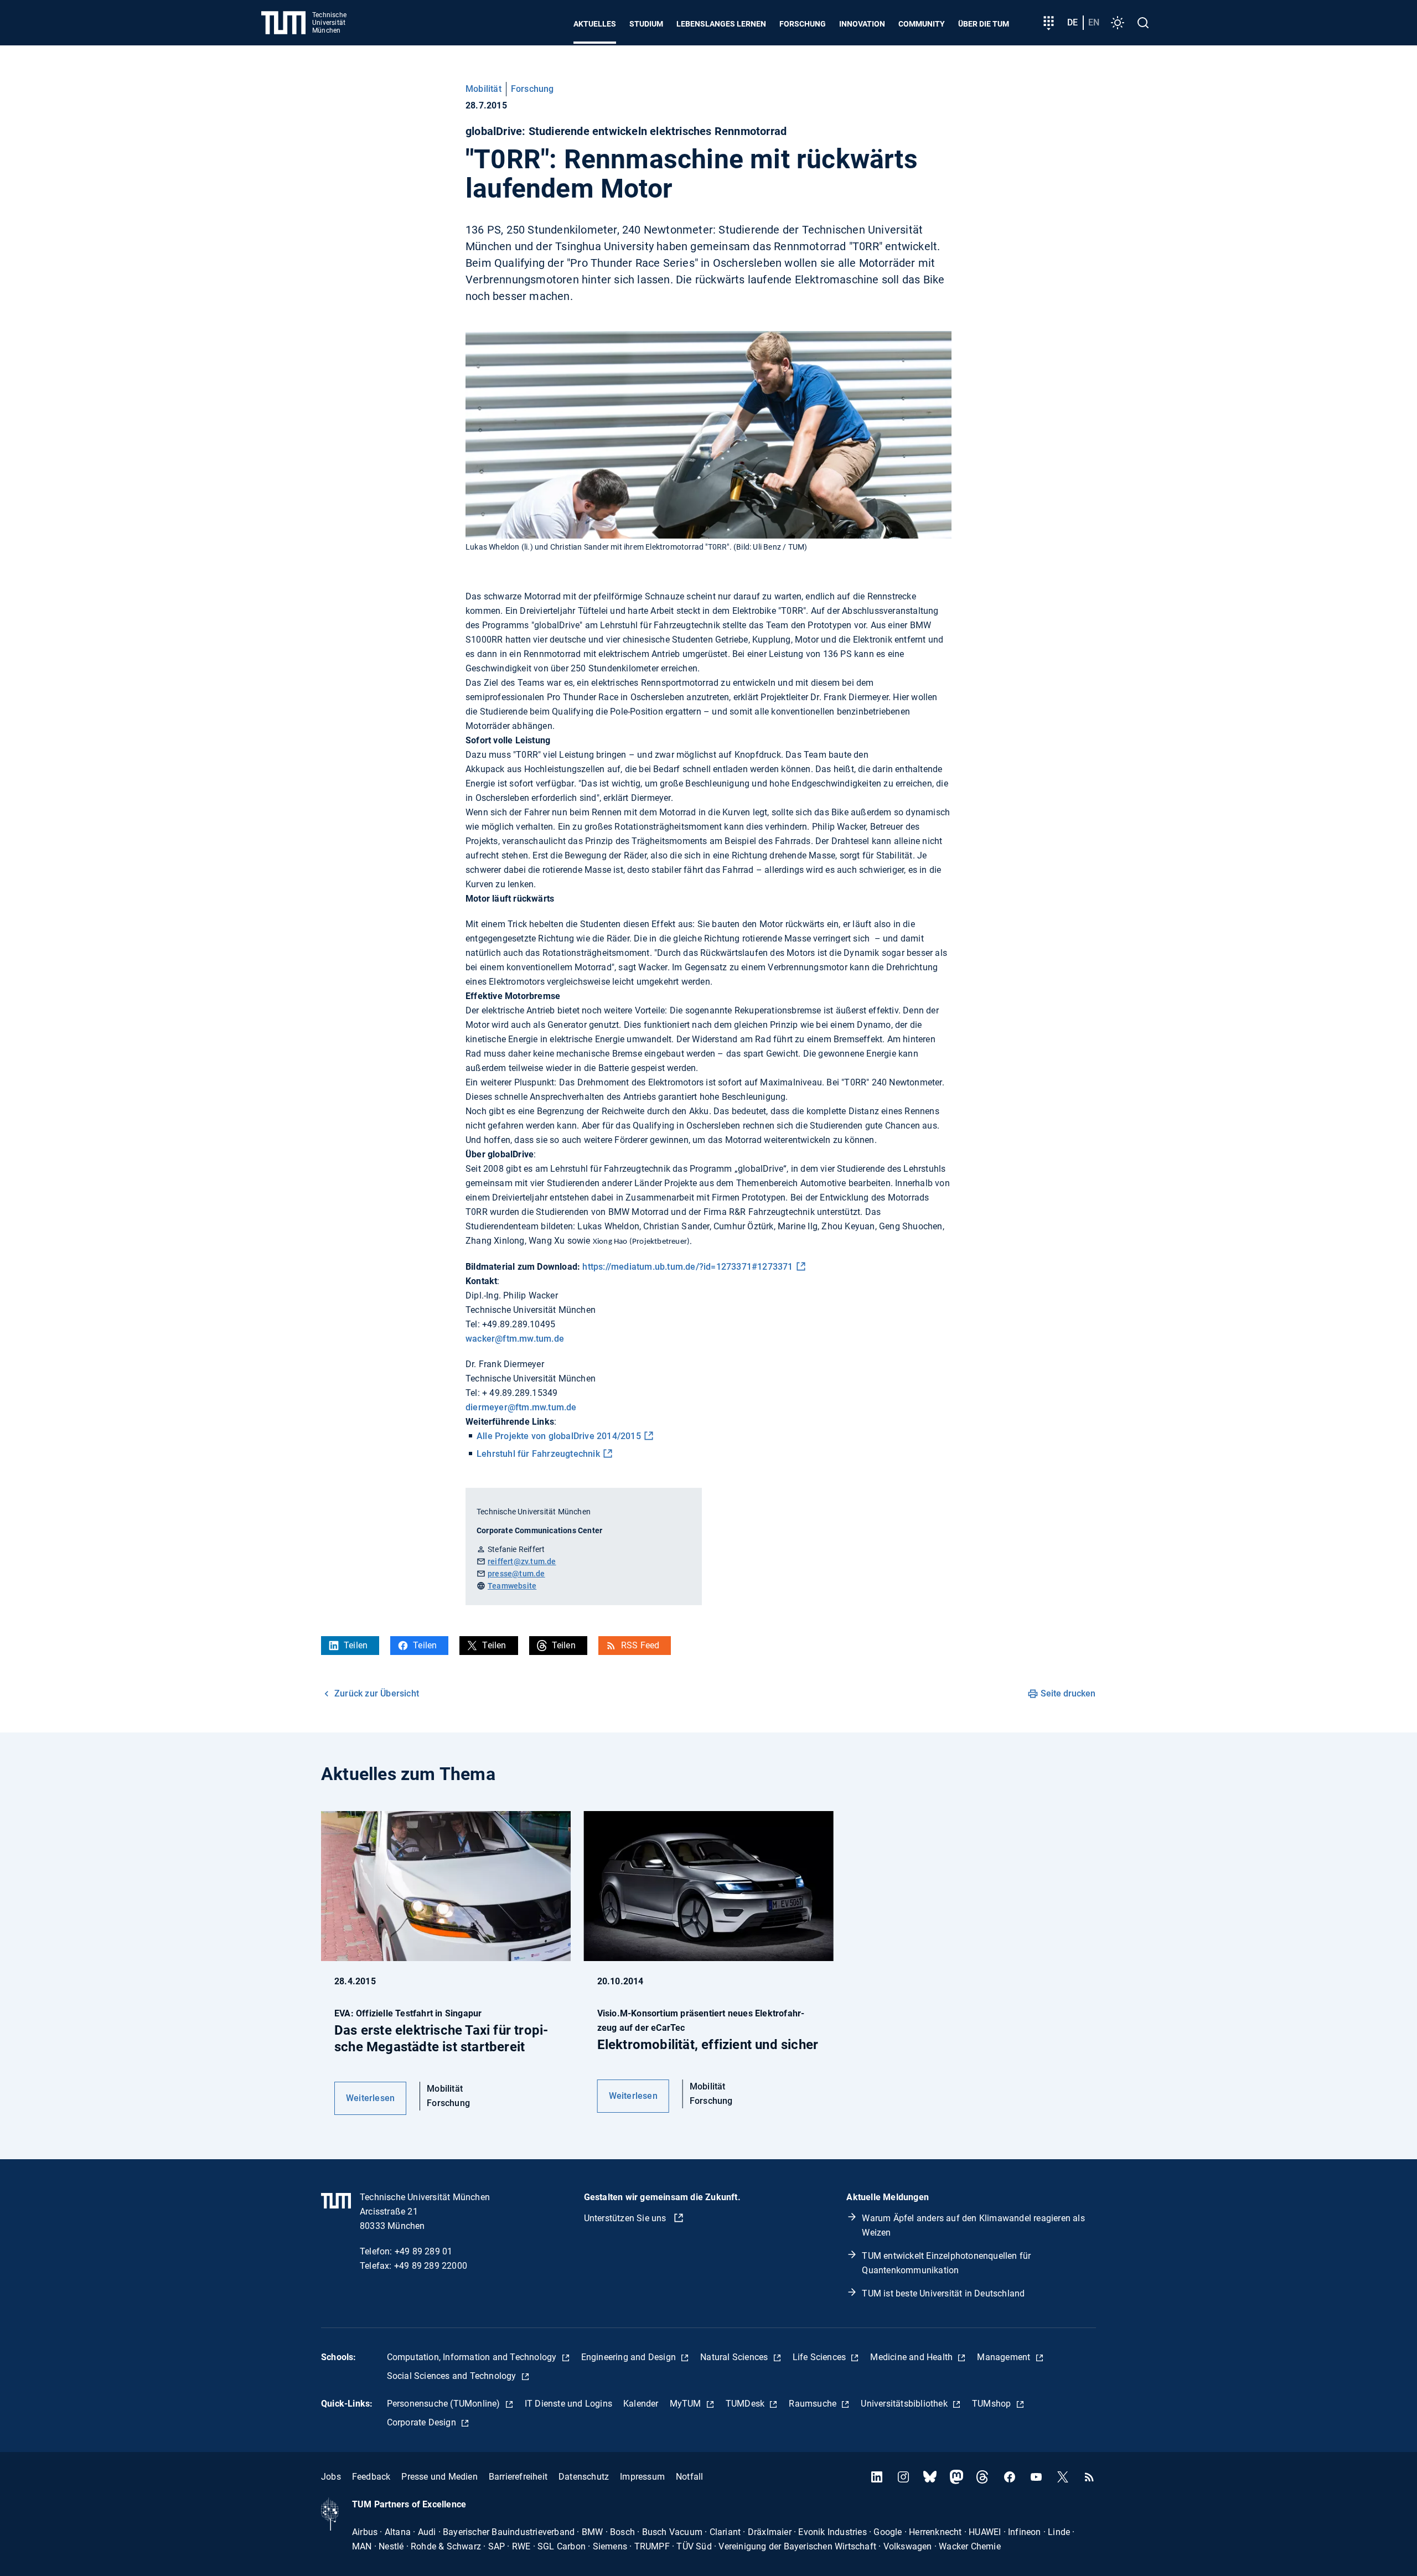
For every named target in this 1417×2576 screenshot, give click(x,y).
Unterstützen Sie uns (626, 2218)
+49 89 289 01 (424, 2251)
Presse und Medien (439, 2477)
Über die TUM (984, 24)
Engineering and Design (630, 2357)
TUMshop (993, 2404)
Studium (646, 24)
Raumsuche (814, 2404)
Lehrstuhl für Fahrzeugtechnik (538, 1454)
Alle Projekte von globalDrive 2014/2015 (559, 1436)
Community (922, 24)
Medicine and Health (912, 2357)
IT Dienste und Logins (568, 2404)
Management (1005, 2357)
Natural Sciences (735, 2357)
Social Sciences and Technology (453, 2376)
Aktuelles (595, 24)
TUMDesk (746, 2404)
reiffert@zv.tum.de (522, 1561)
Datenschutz (584, 2477)
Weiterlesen (370, 2098)
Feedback (371, 2477)
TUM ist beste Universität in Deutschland (943, 2293)
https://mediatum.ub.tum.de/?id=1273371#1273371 (687, 1267)
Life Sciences (821, 2357)
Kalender (641, 2404)
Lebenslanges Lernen (721, 24)
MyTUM (687, 2404)
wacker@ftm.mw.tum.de (515, 1339)
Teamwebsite (512, 1586)
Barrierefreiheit (518, 2477)
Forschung (803, 24)
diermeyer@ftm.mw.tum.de (521, 1407)
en (1094, 22)
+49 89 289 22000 (431, 2266)
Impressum (642, 2477)
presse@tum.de (516, 1574)
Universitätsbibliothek (905, 2404)
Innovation (862, 24)
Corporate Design (423, 2422)
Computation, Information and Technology (473, 2357)
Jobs (331, 2477)
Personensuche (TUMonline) (445, 2404)
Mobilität (483, 89)
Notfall (689, 2477)
